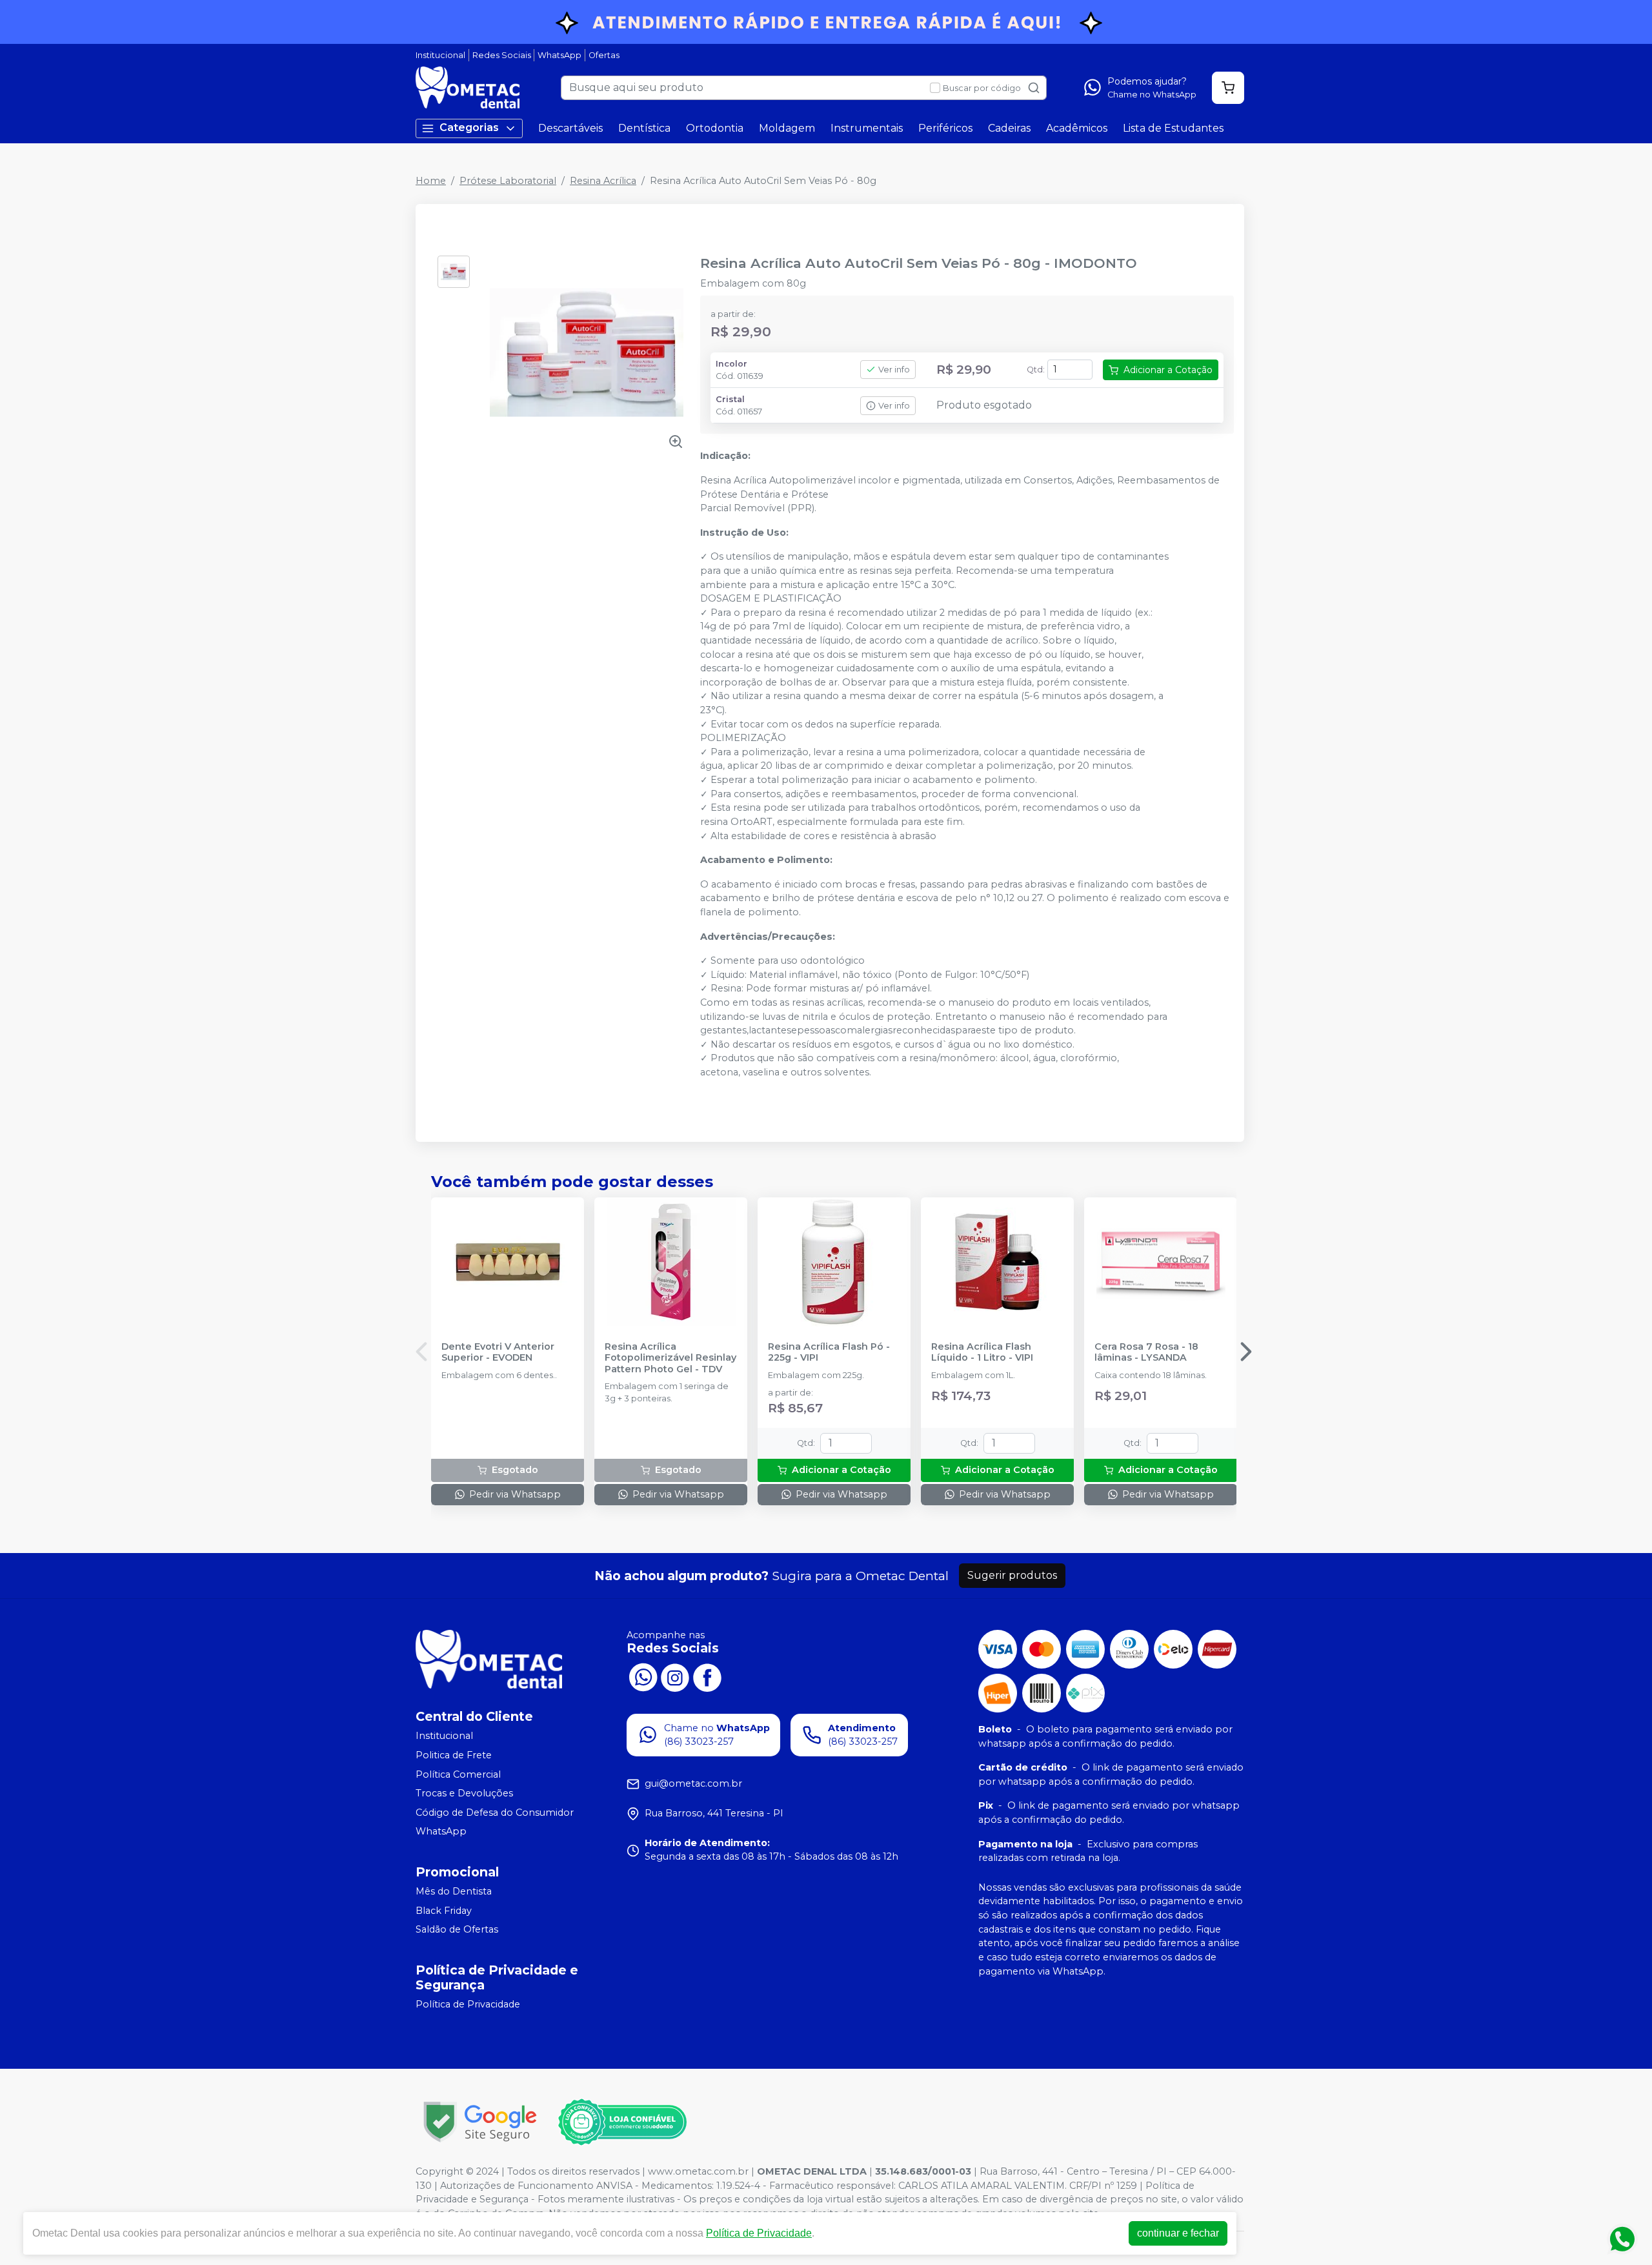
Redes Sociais (502, 55)
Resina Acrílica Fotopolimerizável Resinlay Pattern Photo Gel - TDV (670, 1358)
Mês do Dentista (454, 1891)
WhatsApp (559, 55)
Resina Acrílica (603, 181)
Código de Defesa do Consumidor (495, 1813)
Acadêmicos (1077, 128)
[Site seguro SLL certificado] (480, 2122)
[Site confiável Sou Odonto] (622, 2122)
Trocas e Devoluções (464, 1793)
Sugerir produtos (1012, 1575)
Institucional (440, 55)
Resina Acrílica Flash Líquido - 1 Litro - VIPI (982, 1352)
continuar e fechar (1178, 2233)
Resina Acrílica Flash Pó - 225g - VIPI (829, 1352)
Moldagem (787, 128)
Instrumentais (867, 128)
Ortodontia (715, 128)
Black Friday (444, 1911)
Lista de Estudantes (1173, 128)
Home (431, 181)
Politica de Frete (454, 1755)
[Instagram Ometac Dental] (675, 1676)
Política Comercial (458, 1774)
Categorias (469, 127)
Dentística (644, 128)
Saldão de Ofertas (457, 1929)
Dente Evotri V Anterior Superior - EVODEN (498, 1352)
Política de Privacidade (468, 2004)
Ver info (894, 370)
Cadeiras (1009, 128)
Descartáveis (570, 128)
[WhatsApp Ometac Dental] (643, 1676)
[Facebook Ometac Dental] (707, 1676)
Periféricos (945, 128)
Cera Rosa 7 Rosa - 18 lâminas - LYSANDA (1146, 1352)
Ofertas (604, 55)
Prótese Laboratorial (508, 181)
